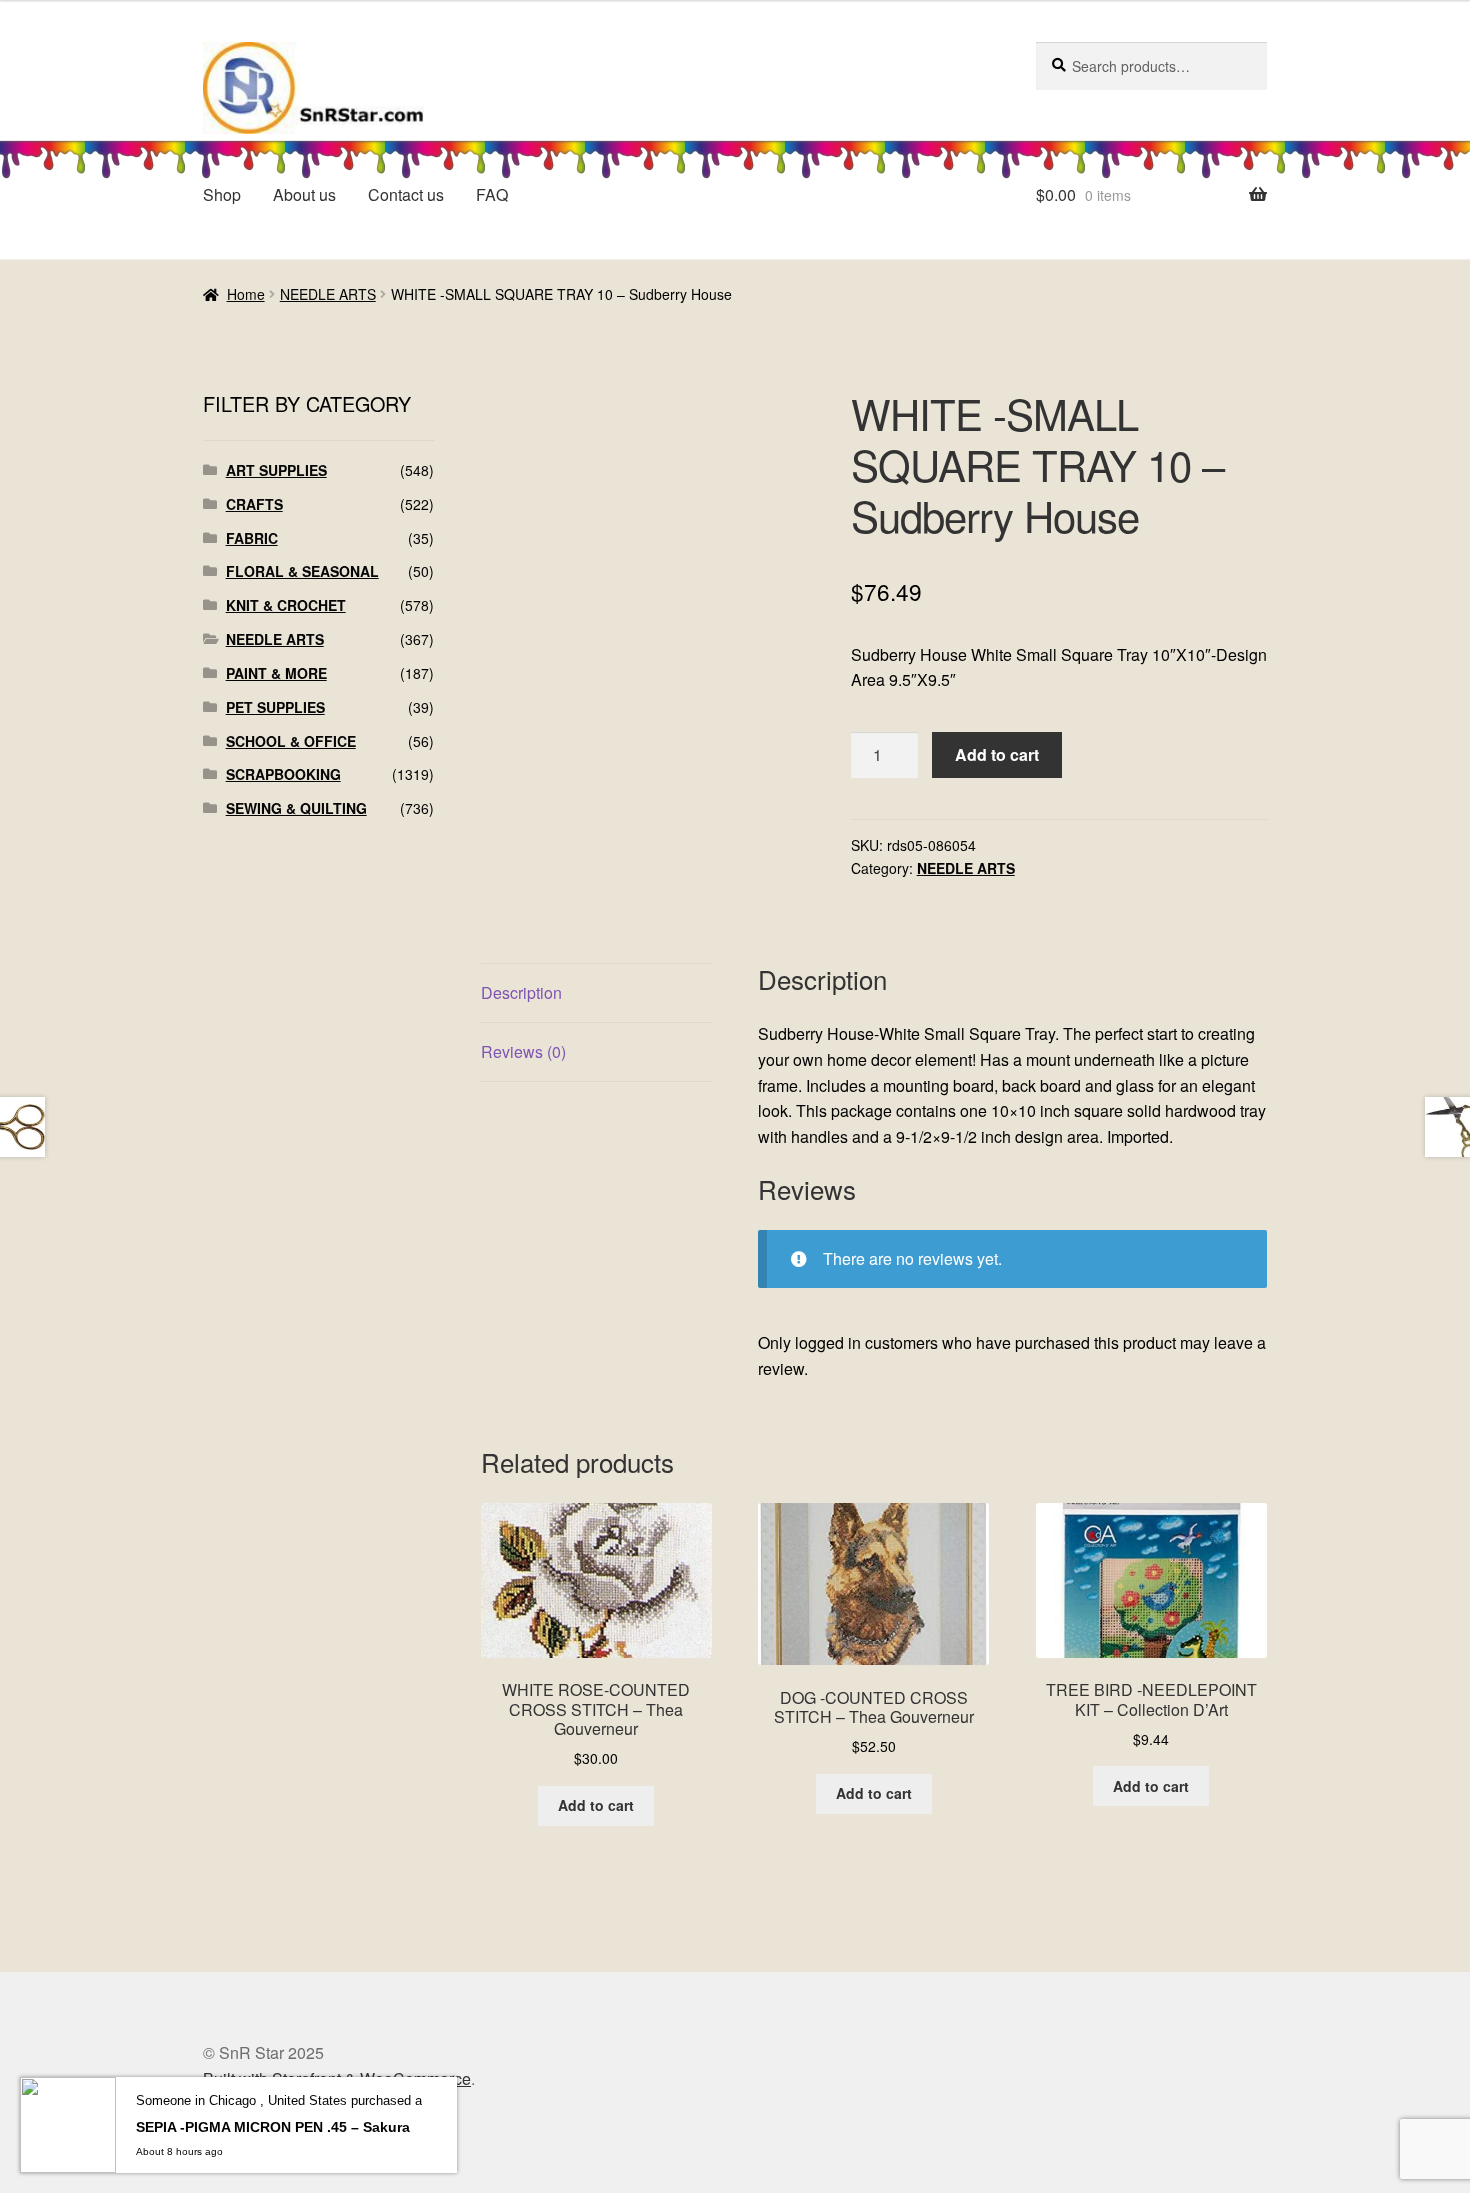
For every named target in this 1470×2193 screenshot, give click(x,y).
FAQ (492, 194)
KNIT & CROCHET (286, 605)
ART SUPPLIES (276, 470)
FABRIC (252, 538)
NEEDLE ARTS (328, 294)
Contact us (406, 194)
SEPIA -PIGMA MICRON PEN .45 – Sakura (273, 2127)
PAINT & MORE (276, 673)
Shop (222, 194)
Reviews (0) (523, 1051)
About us (304, 194)
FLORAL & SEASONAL (302, 571)
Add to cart (997, 754)
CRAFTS (254, 504)
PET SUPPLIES (275, 707)
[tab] (596, 993)
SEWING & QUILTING (296, 808)
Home (246, 294)
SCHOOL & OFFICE (291, 741)
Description (521, 992)
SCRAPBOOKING (283, 774)
